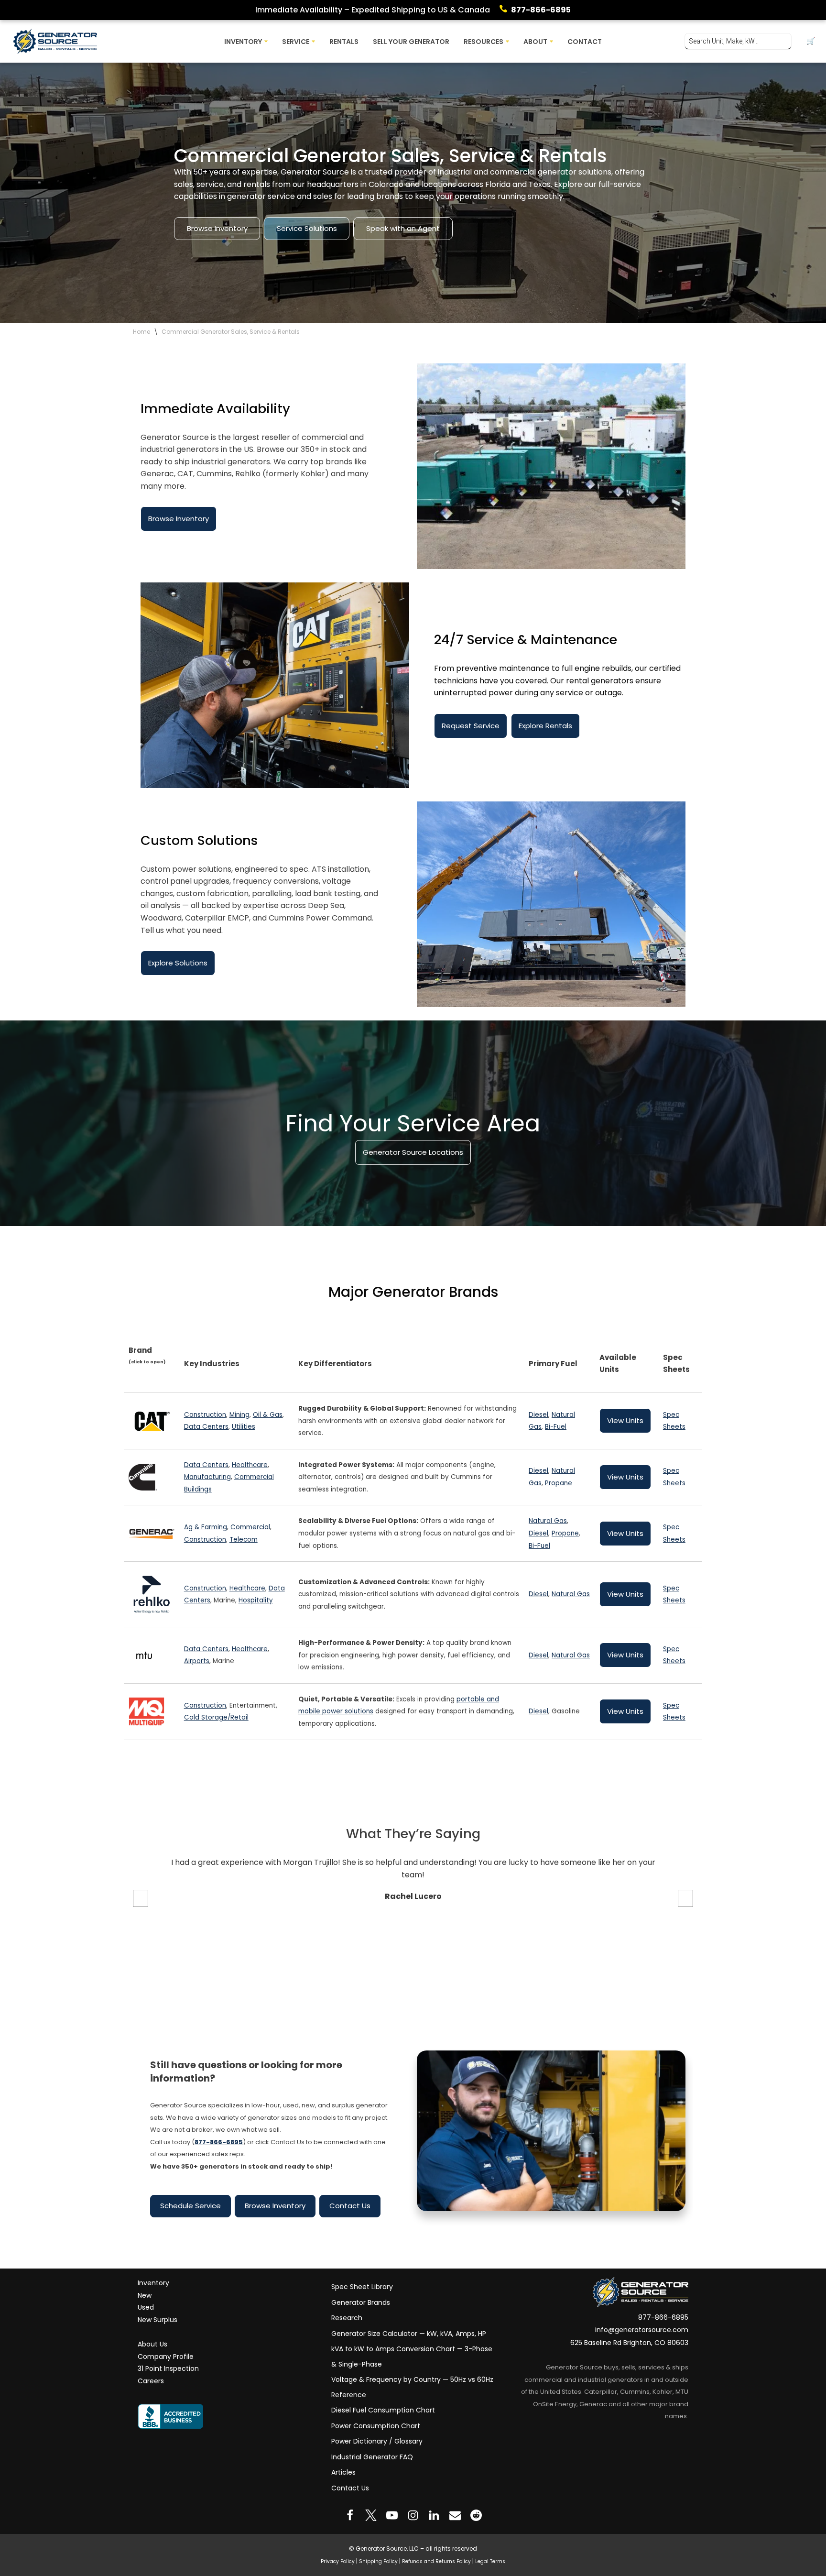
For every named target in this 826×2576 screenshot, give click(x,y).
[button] (266, 41)
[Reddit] (476, 2515)
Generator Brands (361, 2302)
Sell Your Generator (411, 42)
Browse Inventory (217, 228)
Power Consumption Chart (376, 2425)
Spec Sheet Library (362, 2287)
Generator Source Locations (413, 1152)
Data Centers (206, 1427)
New (145, 2295)
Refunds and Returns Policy (436, 2561)
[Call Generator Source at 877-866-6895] (505, 10)
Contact (585, 42)
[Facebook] (350, 2515)
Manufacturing (207, 1477)
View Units (625, 1420)
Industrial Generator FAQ (372, 2456)
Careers (151, 2381)
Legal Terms (490, 2561)
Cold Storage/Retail (216, 1717)
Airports (197, 1661)
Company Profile (166, 2356)
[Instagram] (413, 2515)
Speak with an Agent (403, 228)
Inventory (153, 2283)
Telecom (244, 1540)
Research (347, 2318)
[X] (371, 2515)
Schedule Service (190, 2206)
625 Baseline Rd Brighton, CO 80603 (629, 2343)
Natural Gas (548, 1521)
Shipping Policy (378, 2561)
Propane (559, 1483)
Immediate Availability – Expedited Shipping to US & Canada (373, 10)
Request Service (471, 726)
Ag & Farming (206, 1527)
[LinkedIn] (434, 2515)
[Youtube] (392, 2515)
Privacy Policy (338, 2561)
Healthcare (250, 1465)
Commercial (250, 1527)
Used (146, 2307)
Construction (205, 1415)
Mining (239, 1415)
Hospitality (256, 1600)
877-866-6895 (541, 10)
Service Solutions (307, 228)
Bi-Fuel (556, 1427)
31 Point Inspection (168, 2368)
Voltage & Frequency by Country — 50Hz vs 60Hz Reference (412, 2387)
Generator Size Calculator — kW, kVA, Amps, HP (409, 2333)
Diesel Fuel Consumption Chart (383, 2410)
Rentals (344, 42)
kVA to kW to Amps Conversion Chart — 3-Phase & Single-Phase (412, 2357)
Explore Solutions (178, 963)
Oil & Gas (268, 1415)
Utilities (244, 1427)
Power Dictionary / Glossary (377, 2441)
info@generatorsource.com (642, 2330)
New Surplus (158, 2320)
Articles (343, 2472)
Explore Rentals (545, 726)
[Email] (455, 2515)
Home (141, 332)
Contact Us (350, 2206)
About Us (152, 2344)
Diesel (538, 1415)
